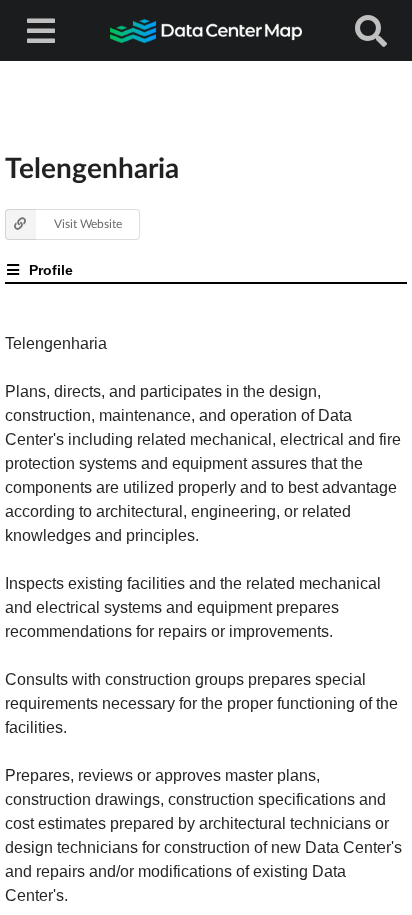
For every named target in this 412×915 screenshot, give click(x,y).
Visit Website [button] (88, 223)
